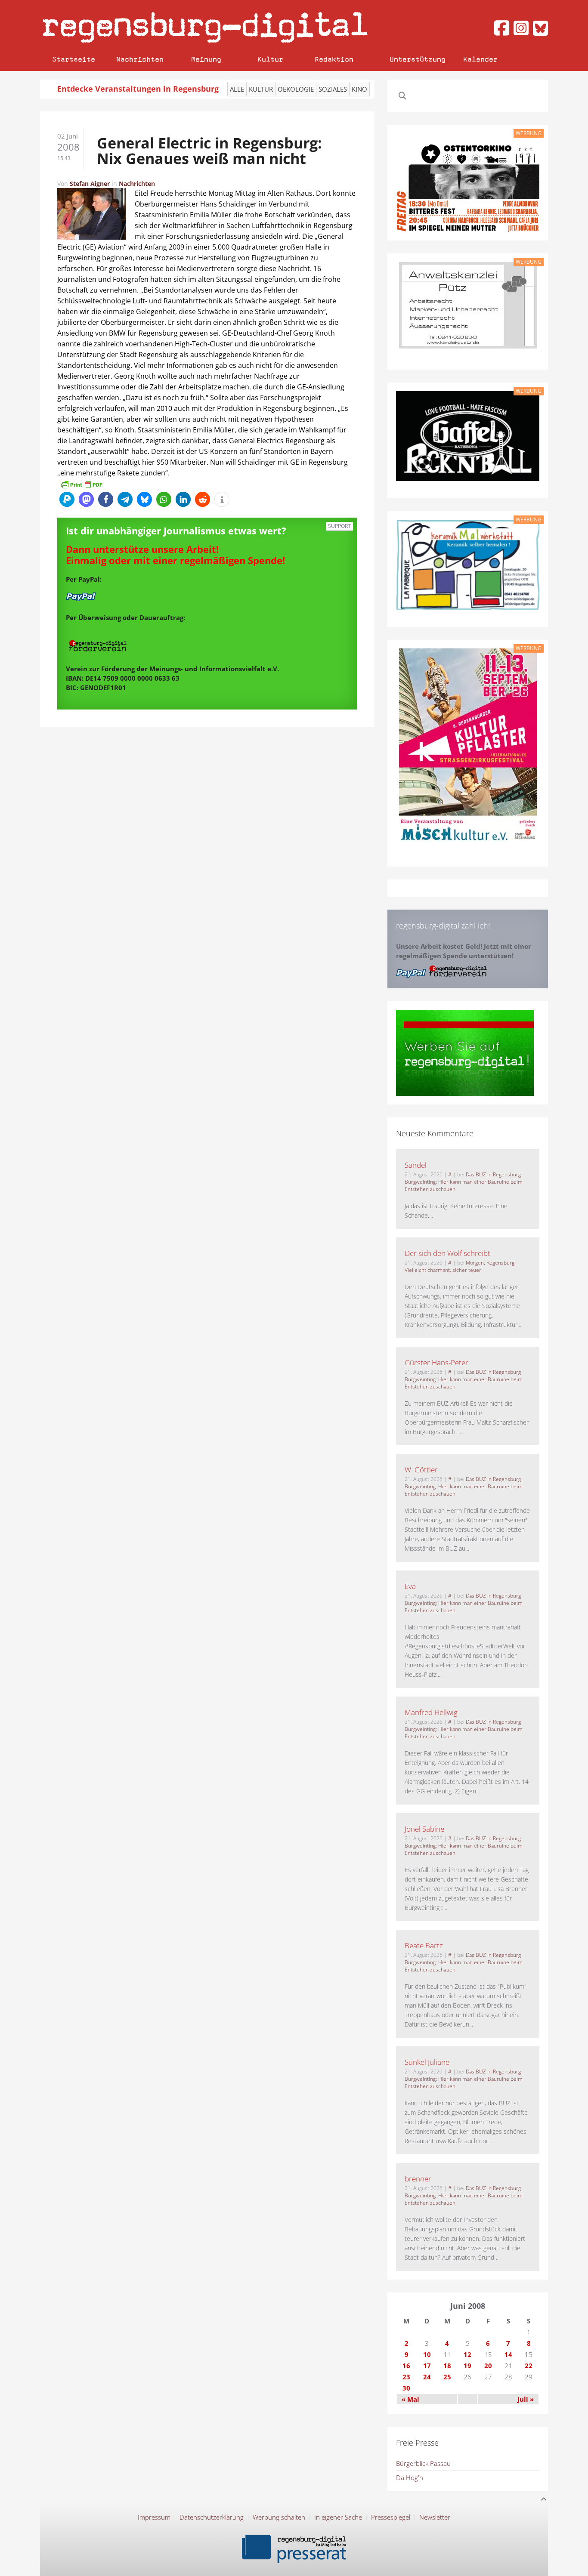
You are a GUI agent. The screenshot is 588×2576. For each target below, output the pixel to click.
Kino (359, 89)
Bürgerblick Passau (423, 2463)
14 (508, 2354)
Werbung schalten (279, 2517)
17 (427, 2366)
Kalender (480, 59)
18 (447, 2366)
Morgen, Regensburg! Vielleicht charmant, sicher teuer (460, 1266)
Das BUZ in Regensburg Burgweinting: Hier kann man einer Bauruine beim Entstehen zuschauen (464, 1182)
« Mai (410, 2399)
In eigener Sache (338, 2517)
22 (529, 2366)
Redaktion (334, 59)
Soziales (333, 89)
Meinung (206, 59)
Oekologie (296, 89)
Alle (237, 89)
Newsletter (435, 2517)
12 (467, 2354)
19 (467, 2366)
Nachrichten (140, 59)
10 (427, 2354)
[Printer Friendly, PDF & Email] (81, 484)
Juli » (526, 2399)
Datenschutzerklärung (212, 2517)
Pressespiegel (391, 2517)
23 (406, 2377)
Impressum (154, 2517)
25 (447, 2377)
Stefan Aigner (90, 184)
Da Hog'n (410, 2477)
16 (406, 2366)
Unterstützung (418, 59)
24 (427, 2377)
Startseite (74, 59)
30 (406, 2388)
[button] (67, 499)
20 (488, 2366)
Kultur (270, 59)
